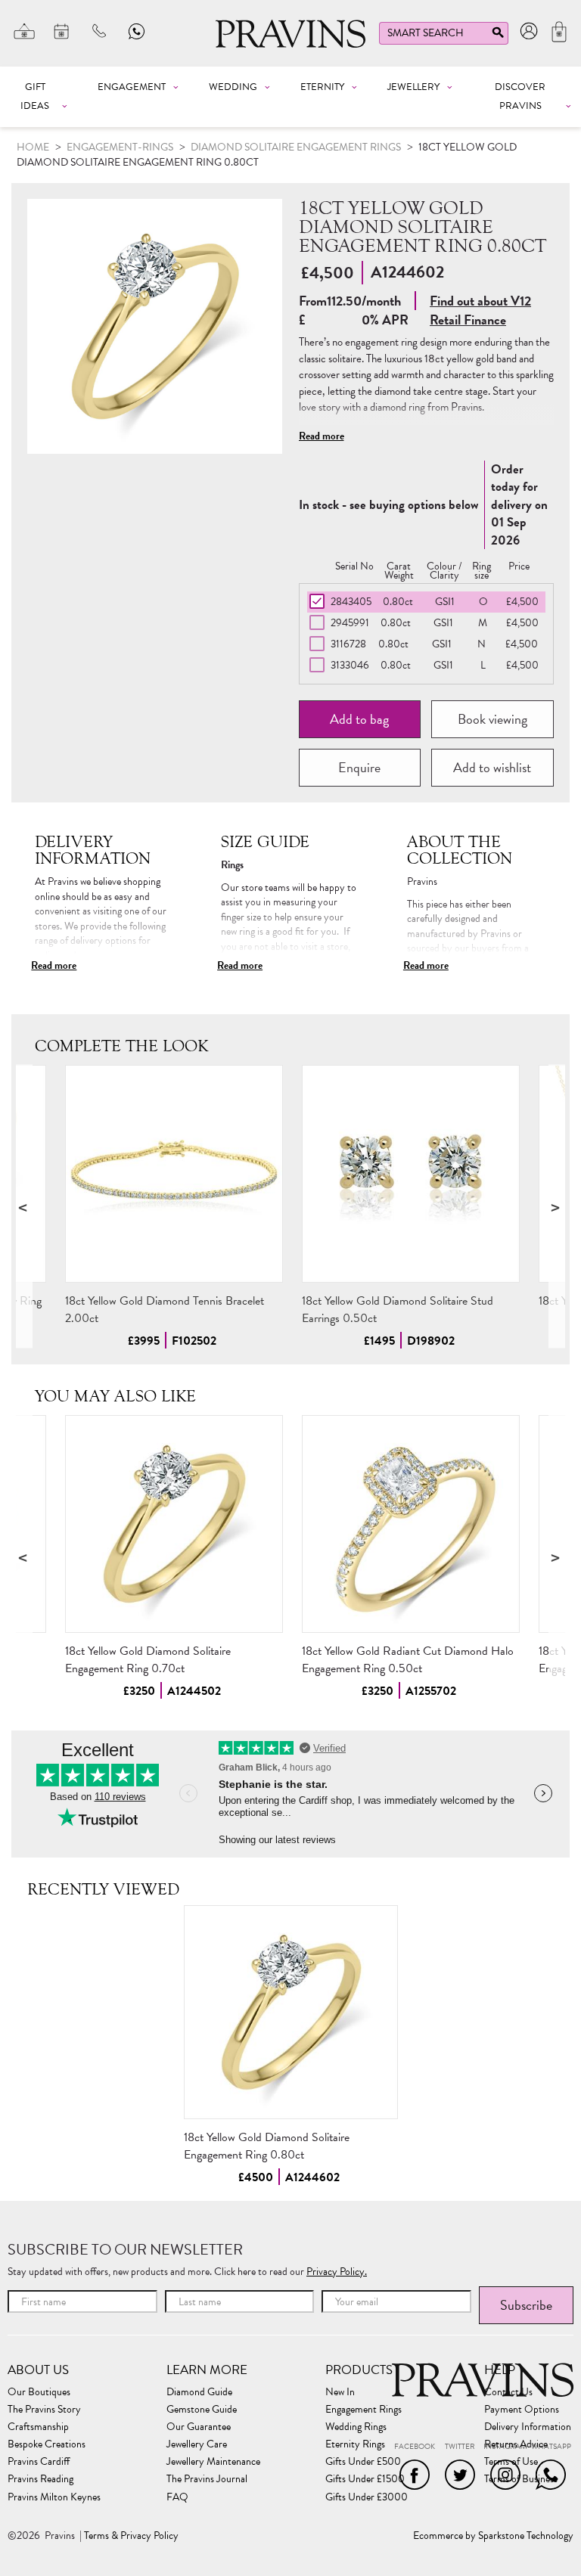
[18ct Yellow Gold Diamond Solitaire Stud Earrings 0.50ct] (411, 1174)
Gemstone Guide (202, 2410)
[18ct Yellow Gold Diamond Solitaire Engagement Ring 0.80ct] (291, 2012)
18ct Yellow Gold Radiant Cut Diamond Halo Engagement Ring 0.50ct (408, 1660)
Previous (24, 1207)
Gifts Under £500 (363, 2462)
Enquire (359, 767)
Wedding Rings (356, 2427)
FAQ (177, 2497)
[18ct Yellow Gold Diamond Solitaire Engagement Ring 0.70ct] (174, 1524)
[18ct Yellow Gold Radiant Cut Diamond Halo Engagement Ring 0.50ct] (411, 1524)
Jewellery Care (197, 2444)
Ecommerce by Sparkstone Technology (493, 2536)
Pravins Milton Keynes (54, 2497)
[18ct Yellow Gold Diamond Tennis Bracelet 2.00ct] (174, 1174)
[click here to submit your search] (498, 36)
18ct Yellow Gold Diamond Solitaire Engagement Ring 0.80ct (267, 2146)
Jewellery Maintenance (213, 2462)
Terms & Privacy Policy (131, 2536)
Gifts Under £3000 (367, 2497)
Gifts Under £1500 (365, 2479)
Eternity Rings (355, 2444)
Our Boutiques (39, 2392)
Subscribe (526, 2305)
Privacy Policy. (337, 2272)
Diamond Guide (199, 2392)
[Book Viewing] (62, 31)
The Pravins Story (44, 2410)
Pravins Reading (40, 2479)
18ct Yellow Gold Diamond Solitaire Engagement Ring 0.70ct (148, 1660)
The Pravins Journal (207, 2479)
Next (557, 1207)
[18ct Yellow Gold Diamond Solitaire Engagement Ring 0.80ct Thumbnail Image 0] (155, 326)
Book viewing (492, 719)
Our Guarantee (199, 2427)
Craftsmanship (38, 2427)
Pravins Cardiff (39, 2462)
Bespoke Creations (47, 2444)
